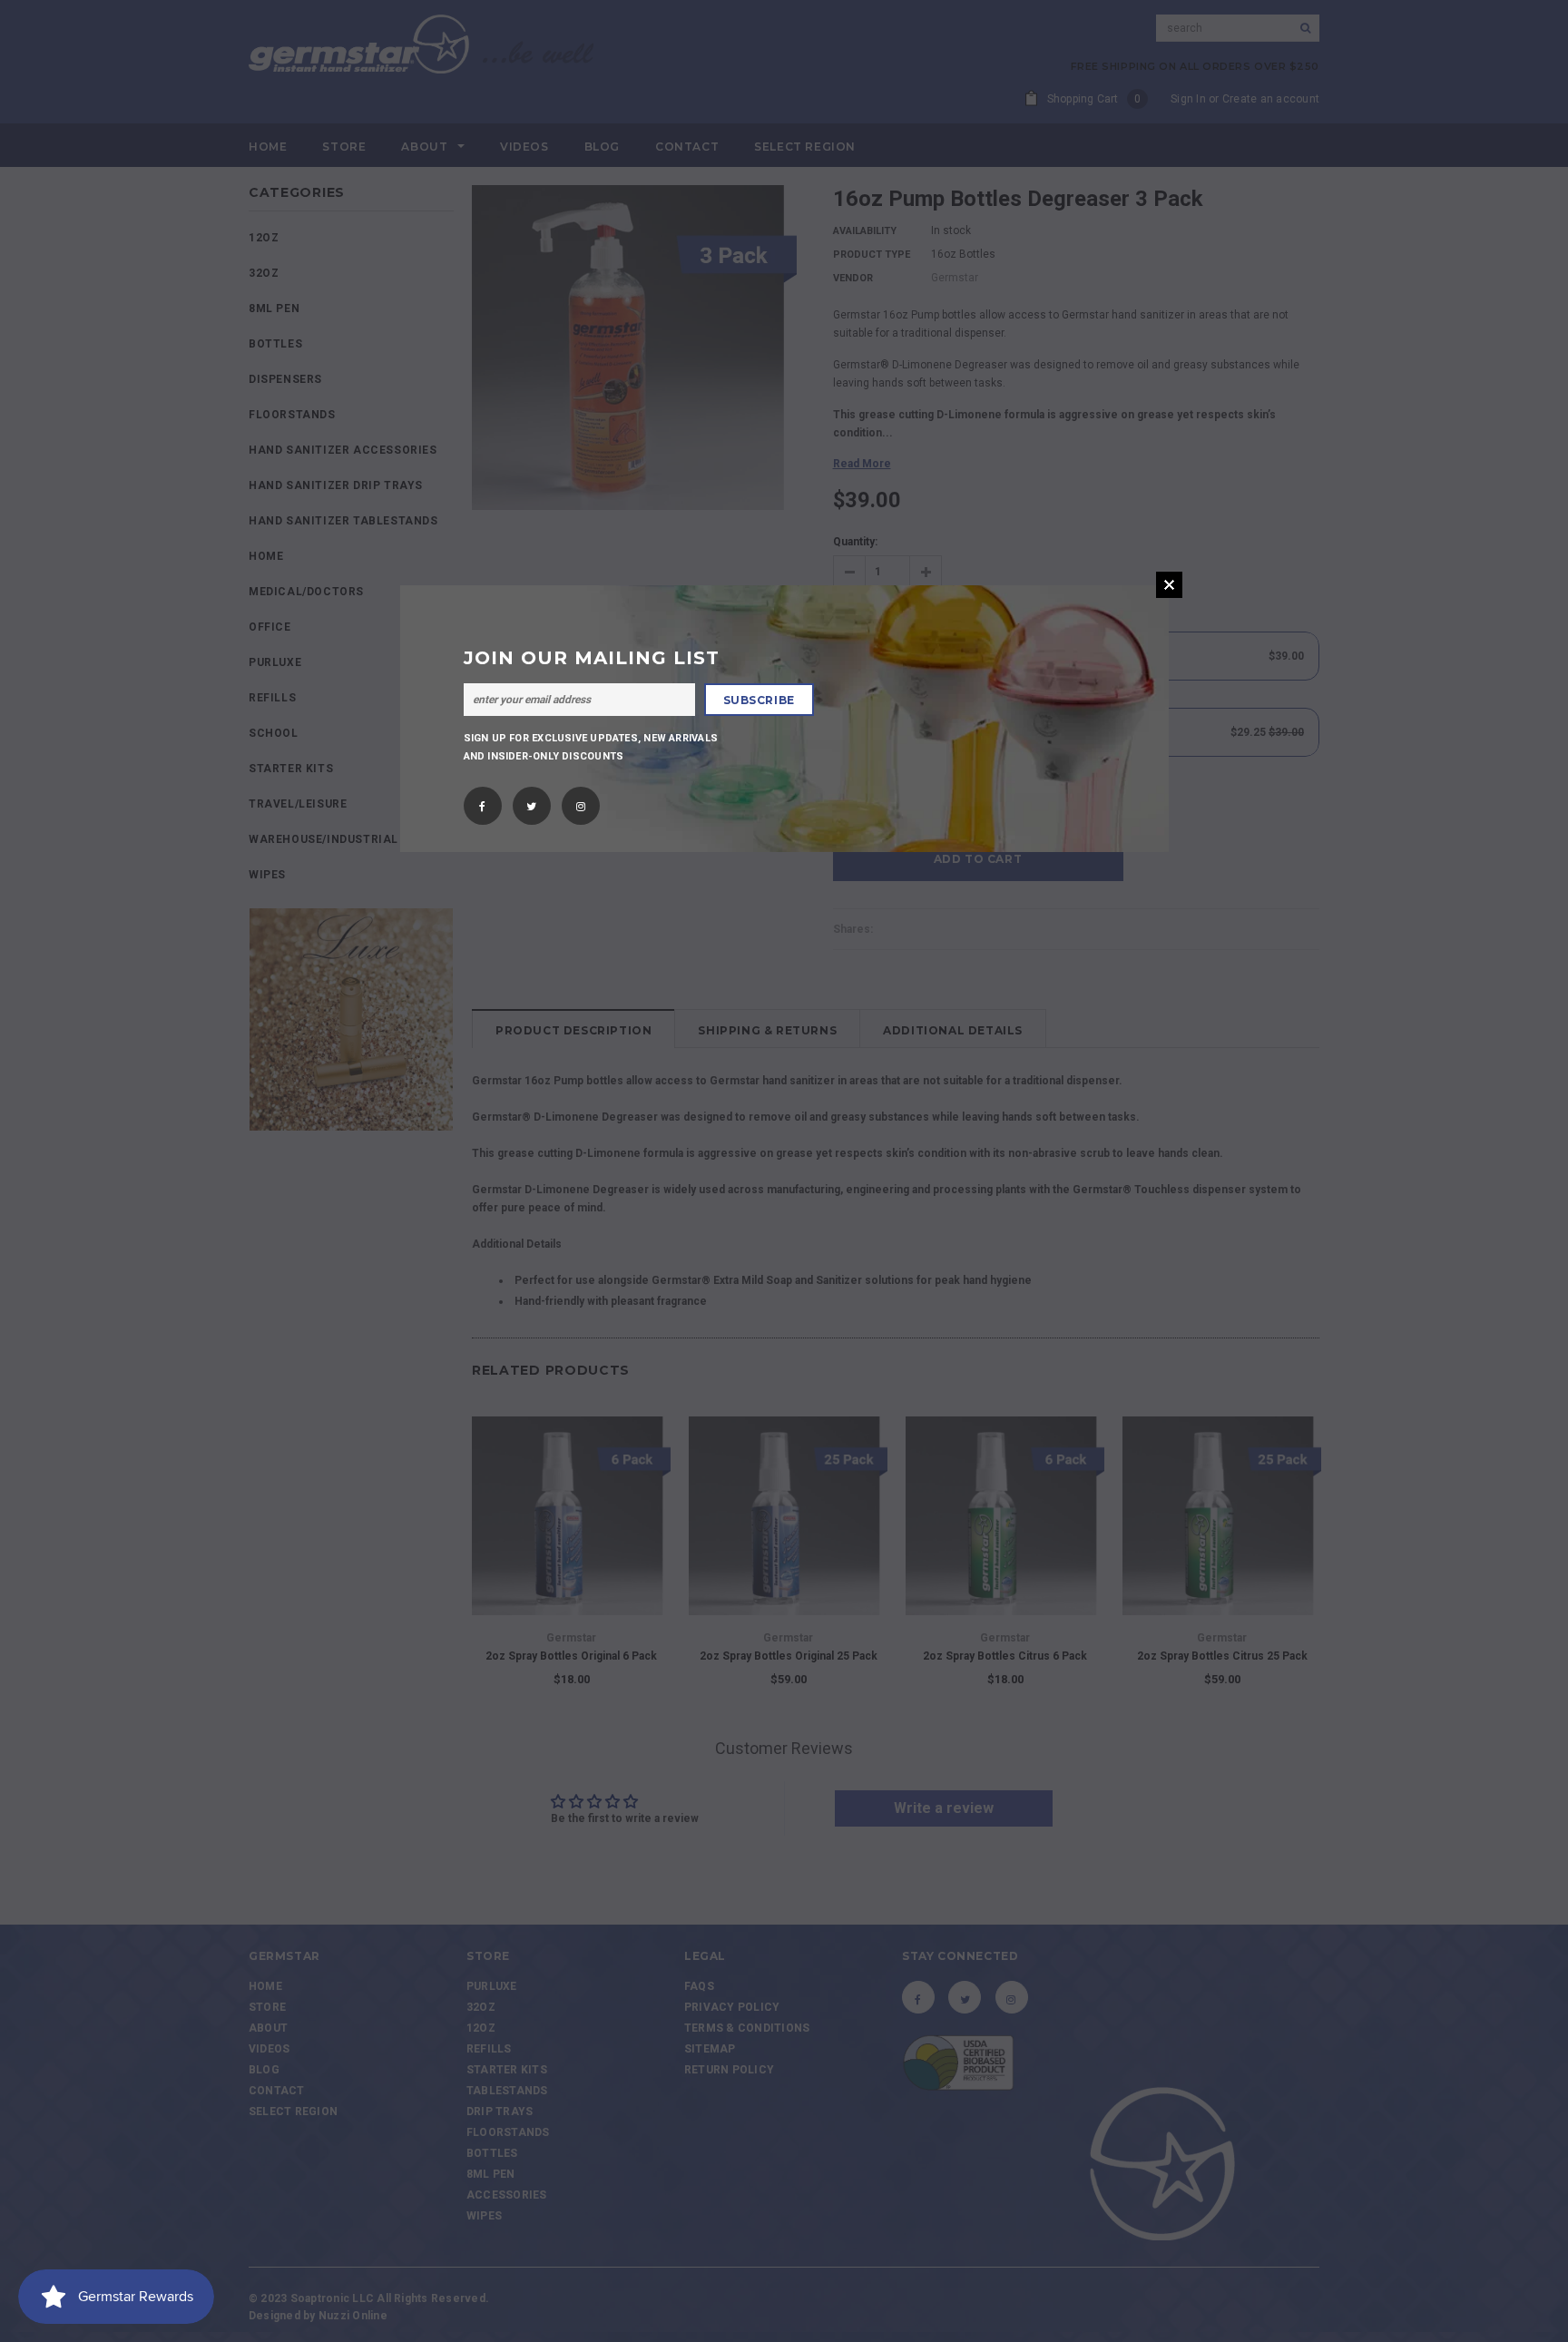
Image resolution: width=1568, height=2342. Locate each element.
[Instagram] (581, 801)
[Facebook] (482, 801)
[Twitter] (531, 801)
